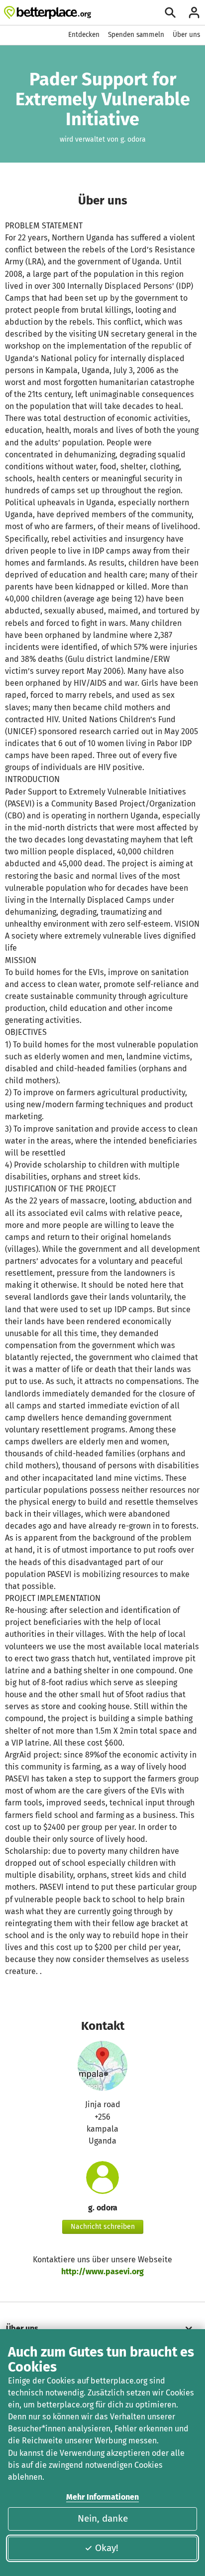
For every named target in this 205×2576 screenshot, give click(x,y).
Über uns (186, 35)
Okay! (107, 2548)
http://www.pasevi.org (102, 2272)
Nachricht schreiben (103, 2227)
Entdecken (84, 35)
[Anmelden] (194, 12)
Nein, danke (103, 2518)
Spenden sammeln (136, 35)
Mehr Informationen (102, 2497)
